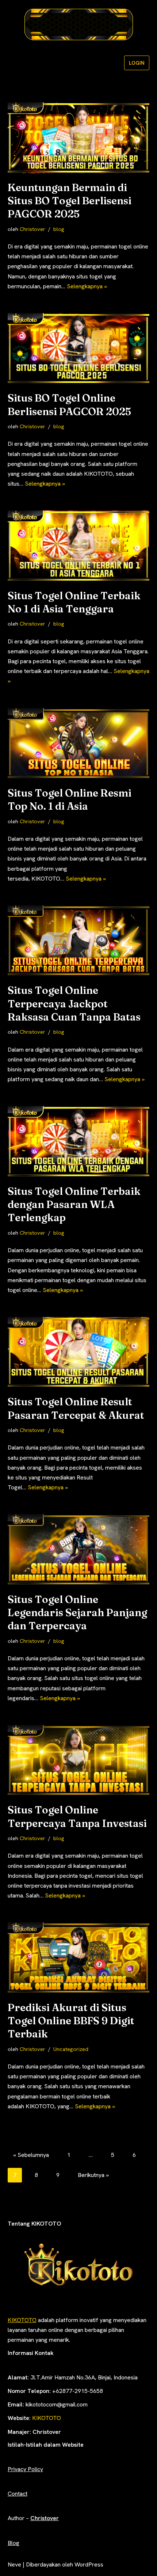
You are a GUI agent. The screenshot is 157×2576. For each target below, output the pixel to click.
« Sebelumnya (31, 2155)
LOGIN (137, 63)
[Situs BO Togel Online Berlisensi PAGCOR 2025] (79, 349)
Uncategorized (71, 2049)
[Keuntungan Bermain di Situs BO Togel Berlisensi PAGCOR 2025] (79, 138)
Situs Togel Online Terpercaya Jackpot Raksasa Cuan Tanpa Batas (74, 1004)
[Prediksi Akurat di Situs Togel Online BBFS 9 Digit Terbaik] (79, 1958)
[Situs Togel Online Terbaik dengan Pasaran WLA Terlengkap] (79, 1141)
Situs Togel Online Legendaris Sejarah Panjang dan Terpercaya (77, 1613)
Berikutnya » (93, 2175)
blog (59, 229)
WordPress (89, 2564)
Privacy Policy (25, 2469)
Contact (18, 2494)
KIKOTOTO (22, 2320)
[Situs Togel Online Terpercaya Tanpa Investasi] (79, 1760)
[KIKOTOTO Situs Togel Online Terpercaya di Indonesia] (78, 24)
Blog (14, 2543)
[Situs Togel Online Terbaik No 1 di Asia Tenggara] (79, 546)
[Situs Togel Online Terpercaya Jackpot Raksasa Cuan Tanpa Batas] (79, 941)
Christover (32, 229)
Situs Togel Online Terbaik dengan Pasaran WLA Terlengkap (74, 1205)
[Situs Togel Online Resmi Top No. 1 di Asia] (79, 744)
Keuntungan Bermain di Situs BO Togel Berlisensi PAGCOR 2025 (70, 201)
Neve (14, 2564)
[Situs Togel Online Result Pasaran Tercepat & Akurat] (79, 1352)
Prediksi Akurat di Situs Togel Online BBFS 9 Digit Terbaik (71, 2021)
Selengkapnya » (87, 286)
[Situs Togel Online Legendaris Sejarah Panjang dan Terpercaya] (79, 1550)
